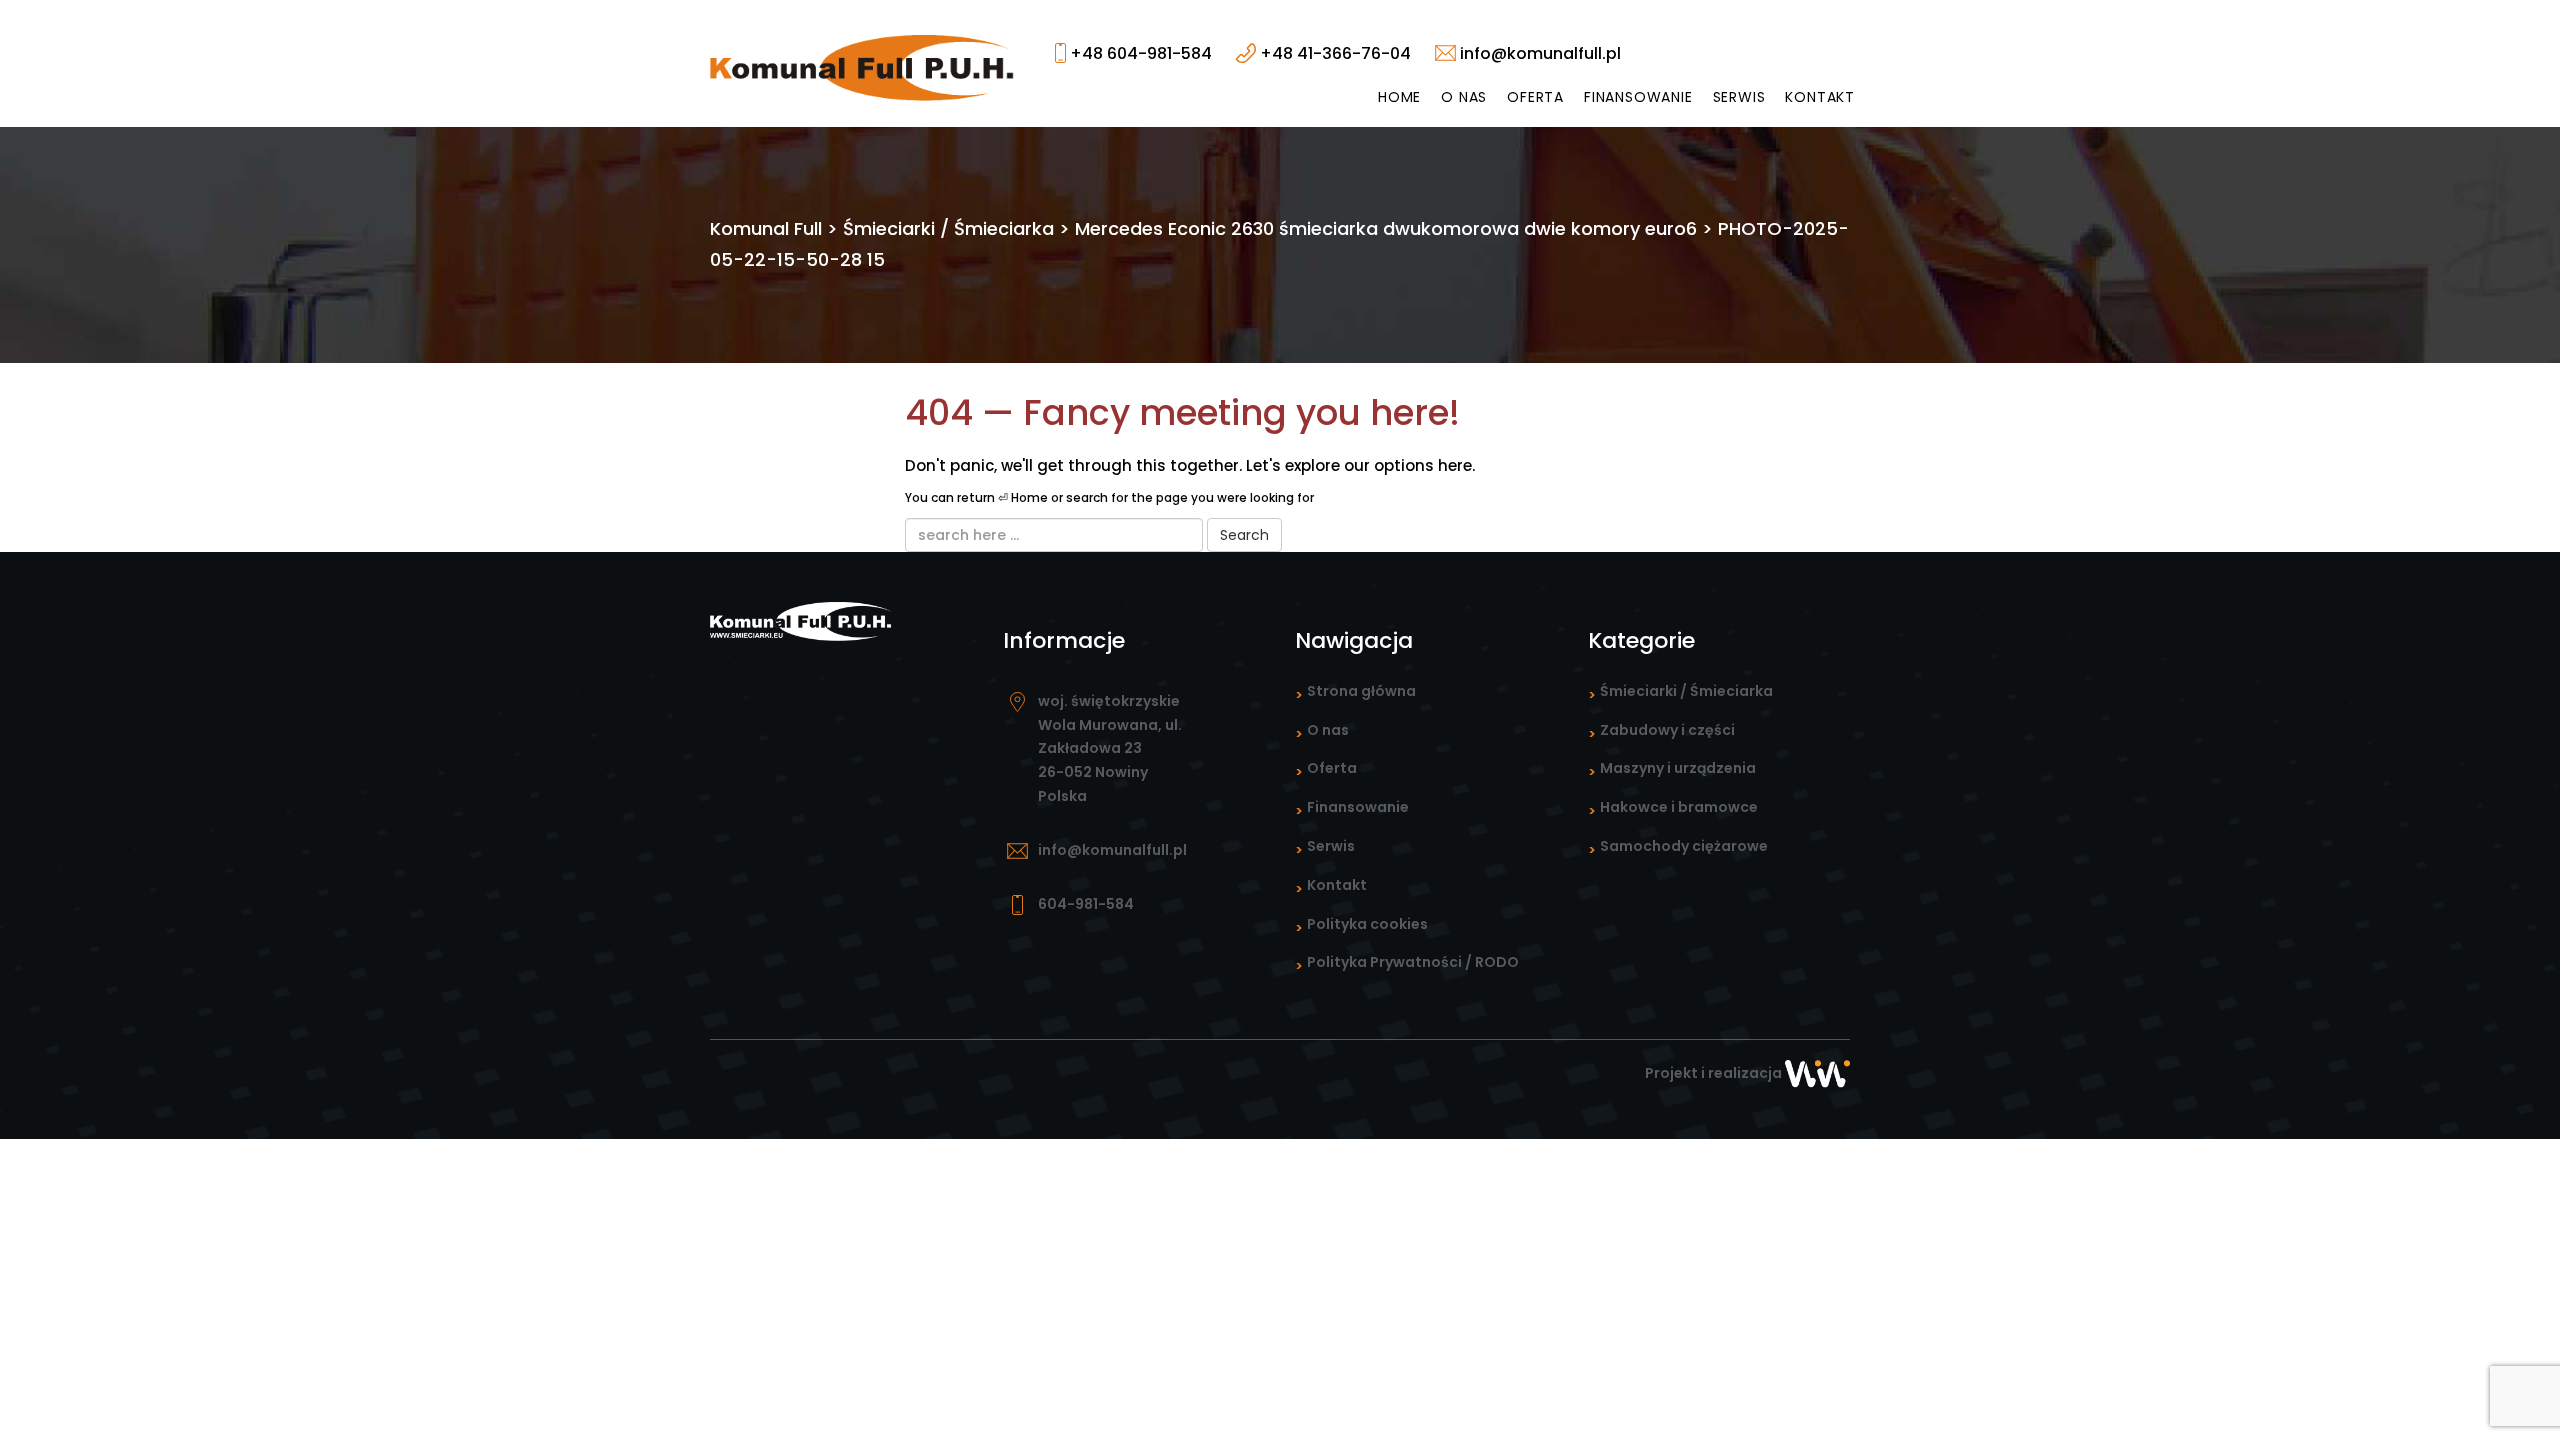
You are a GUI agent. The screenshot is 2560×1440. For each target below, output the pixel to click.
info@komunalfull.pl (1538, 53)
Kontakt (1820, 97)
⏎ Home (1023, 497)
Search (1244, 535)
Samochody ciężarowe (1684, 846)
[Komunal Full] (862, 66)
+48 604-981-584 (1139, 53)
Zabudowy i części (1667, 730)
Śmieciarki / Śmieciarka (1686, 691)
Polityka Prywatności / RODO (1413, 962)
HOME (1399, 97)
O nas (1464, 97)
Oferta (1535, 97)
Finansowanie (1638, 97)
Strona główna (1361, 691)
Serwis (1739, 97)
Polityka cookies (1367, 924)
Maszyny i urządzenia (1678, 768)
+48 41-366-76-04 (1333, 53)
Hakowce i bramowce (1679, 807)
